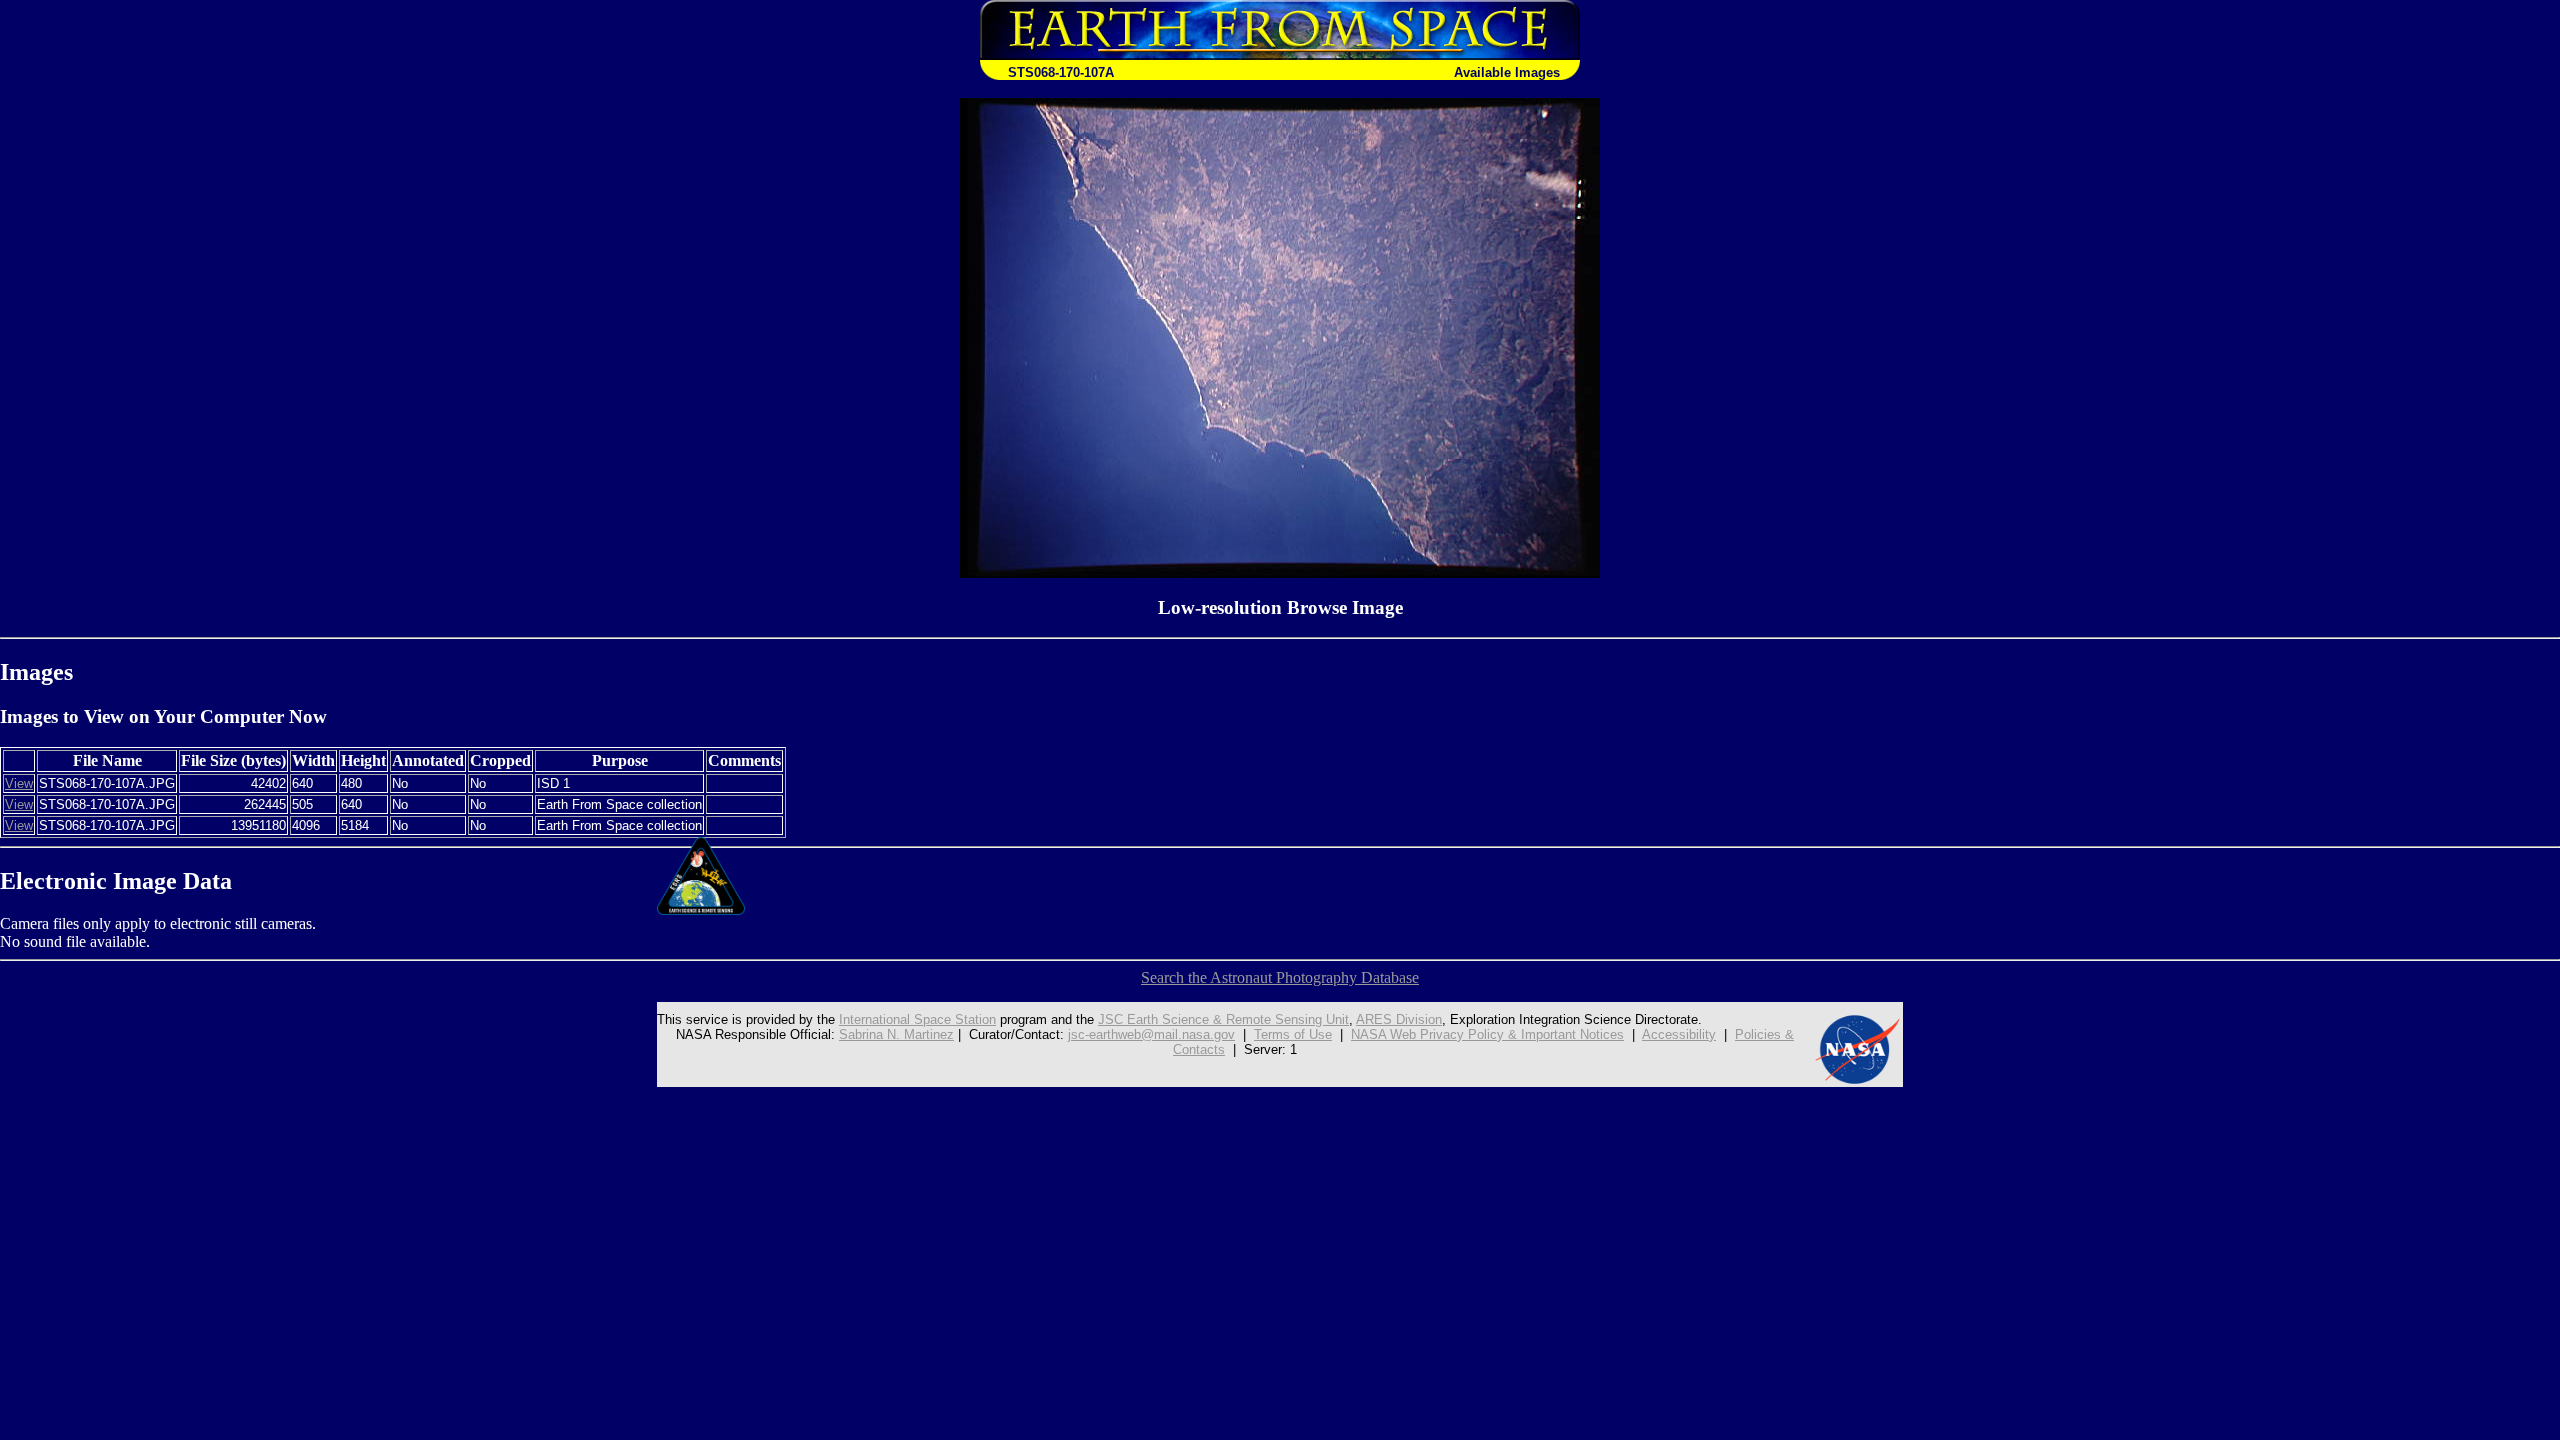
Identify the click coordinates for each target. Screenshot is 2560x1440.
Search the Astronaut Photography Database (1280, 977)
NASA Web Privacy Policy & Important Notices (1487, 1034)
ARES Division (1399, 1019)
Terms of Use (1293, 1034)
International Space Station (917, 1019)
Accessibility (1679, 1034)
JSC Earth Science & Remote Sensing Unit (1223, 1019)
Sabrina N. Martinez (896, 1034)
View (19, 783)
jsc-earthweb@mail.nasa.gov (1151, 1034)
